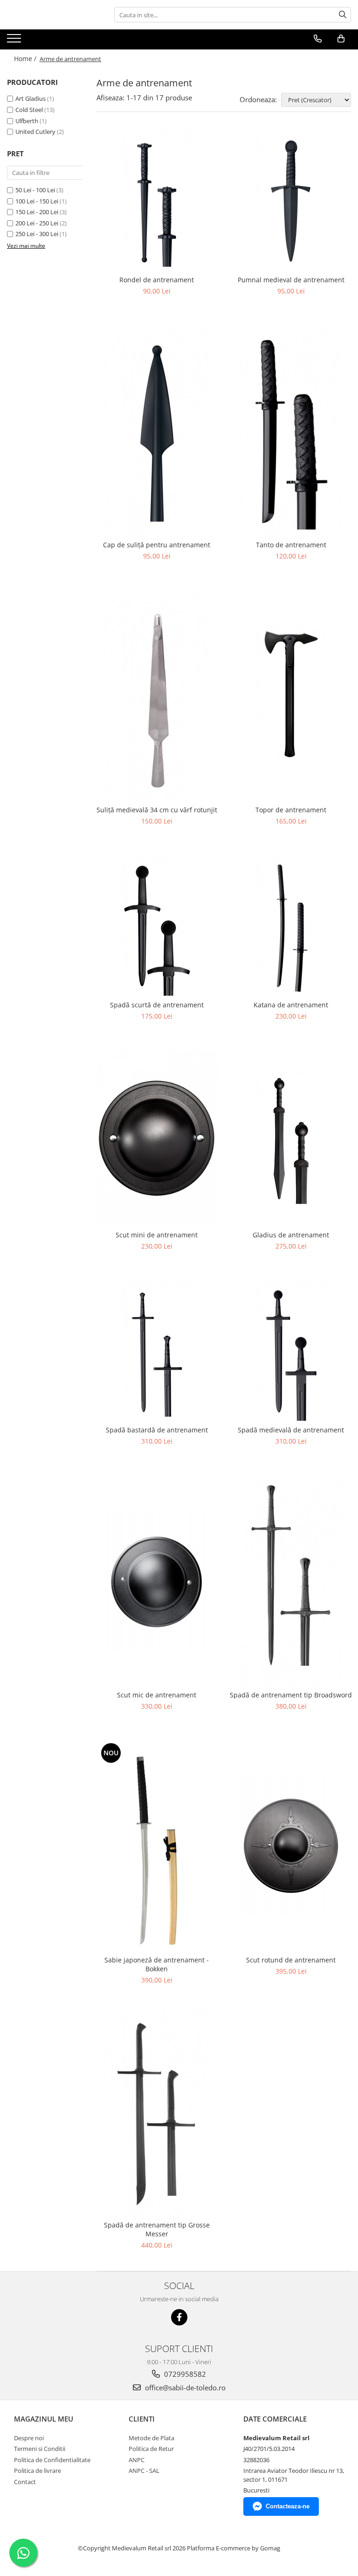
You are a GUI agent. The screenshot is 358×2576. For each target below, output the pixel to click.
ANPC (137, 2460)
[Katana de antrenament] (291, 926)
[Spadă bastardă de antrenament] (157, 1351)
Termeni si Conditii (40, 2449)
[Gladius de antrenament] (291, 1138)
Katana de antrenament (291, 1005)
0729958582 (184, 2374)
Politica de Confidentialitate (52, 2460)
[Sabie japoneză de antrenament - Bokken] (157, 1846)
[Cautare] (343, 15)
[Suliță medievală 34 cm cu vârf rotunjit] (157, 696)
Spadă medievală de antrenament (291, 1430)
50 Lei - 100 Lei (35, 190)
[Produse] (15, 41)
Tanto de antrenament (291, 545)
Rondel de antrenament (157, 280)
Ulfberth (27, 121)
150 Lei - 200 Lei (37, 212)
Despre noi (29, 2438)
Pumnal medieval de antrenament (291, 280)
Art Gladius (31, 98)
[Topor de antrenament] (291, 696)
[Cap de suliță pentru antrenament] (157, 431)
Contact (25, 2482)
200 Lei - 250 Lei (37, 223)
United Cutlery (35, 132)
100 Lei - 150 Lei (37, 201)
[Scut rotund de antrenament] (291, 1846)
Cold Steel (29, 110)
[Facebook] (179, 2317)
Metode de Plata (151, 2438)
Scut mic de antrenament (157, 1695)
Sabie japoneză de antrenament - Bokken (157, 1964)
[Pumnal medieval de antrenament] (291, 201)
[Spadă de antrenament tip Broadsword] (291, 1581)
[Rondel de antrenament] (157, 201)
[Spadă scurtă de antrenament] (157, 926)
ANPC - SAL (144, 2471)
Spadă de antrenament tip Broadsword (291, 1695)
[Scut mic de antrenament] (157, 1581)
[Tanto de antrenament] (291, 431)
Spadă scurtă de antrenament (157, 1005)
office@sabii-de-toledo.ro (184, 2388)
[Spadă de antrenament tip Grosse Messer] (157, 2111)
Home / (26, 59)
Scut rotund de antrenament (291, 1960)
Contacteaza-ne (288, 2506)
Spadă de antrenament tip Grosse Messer (157, 2229)
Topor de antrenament (291, 810)
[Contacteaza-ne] (318, 39)
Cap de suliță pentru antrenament (157, 545)
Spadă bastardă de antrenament (157, 1430)
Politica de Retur (151, 2449)
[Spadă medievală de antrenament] (291, 1351)
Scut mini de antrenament (157, 1235)
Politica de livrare (38, 2471)
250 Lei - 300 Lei (37, 234)
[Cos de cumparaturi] (341, 39)
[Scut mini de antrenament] (157, 1138)
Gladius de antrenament (291, 1235)
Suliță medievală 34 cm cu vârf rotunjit (157, 810)
